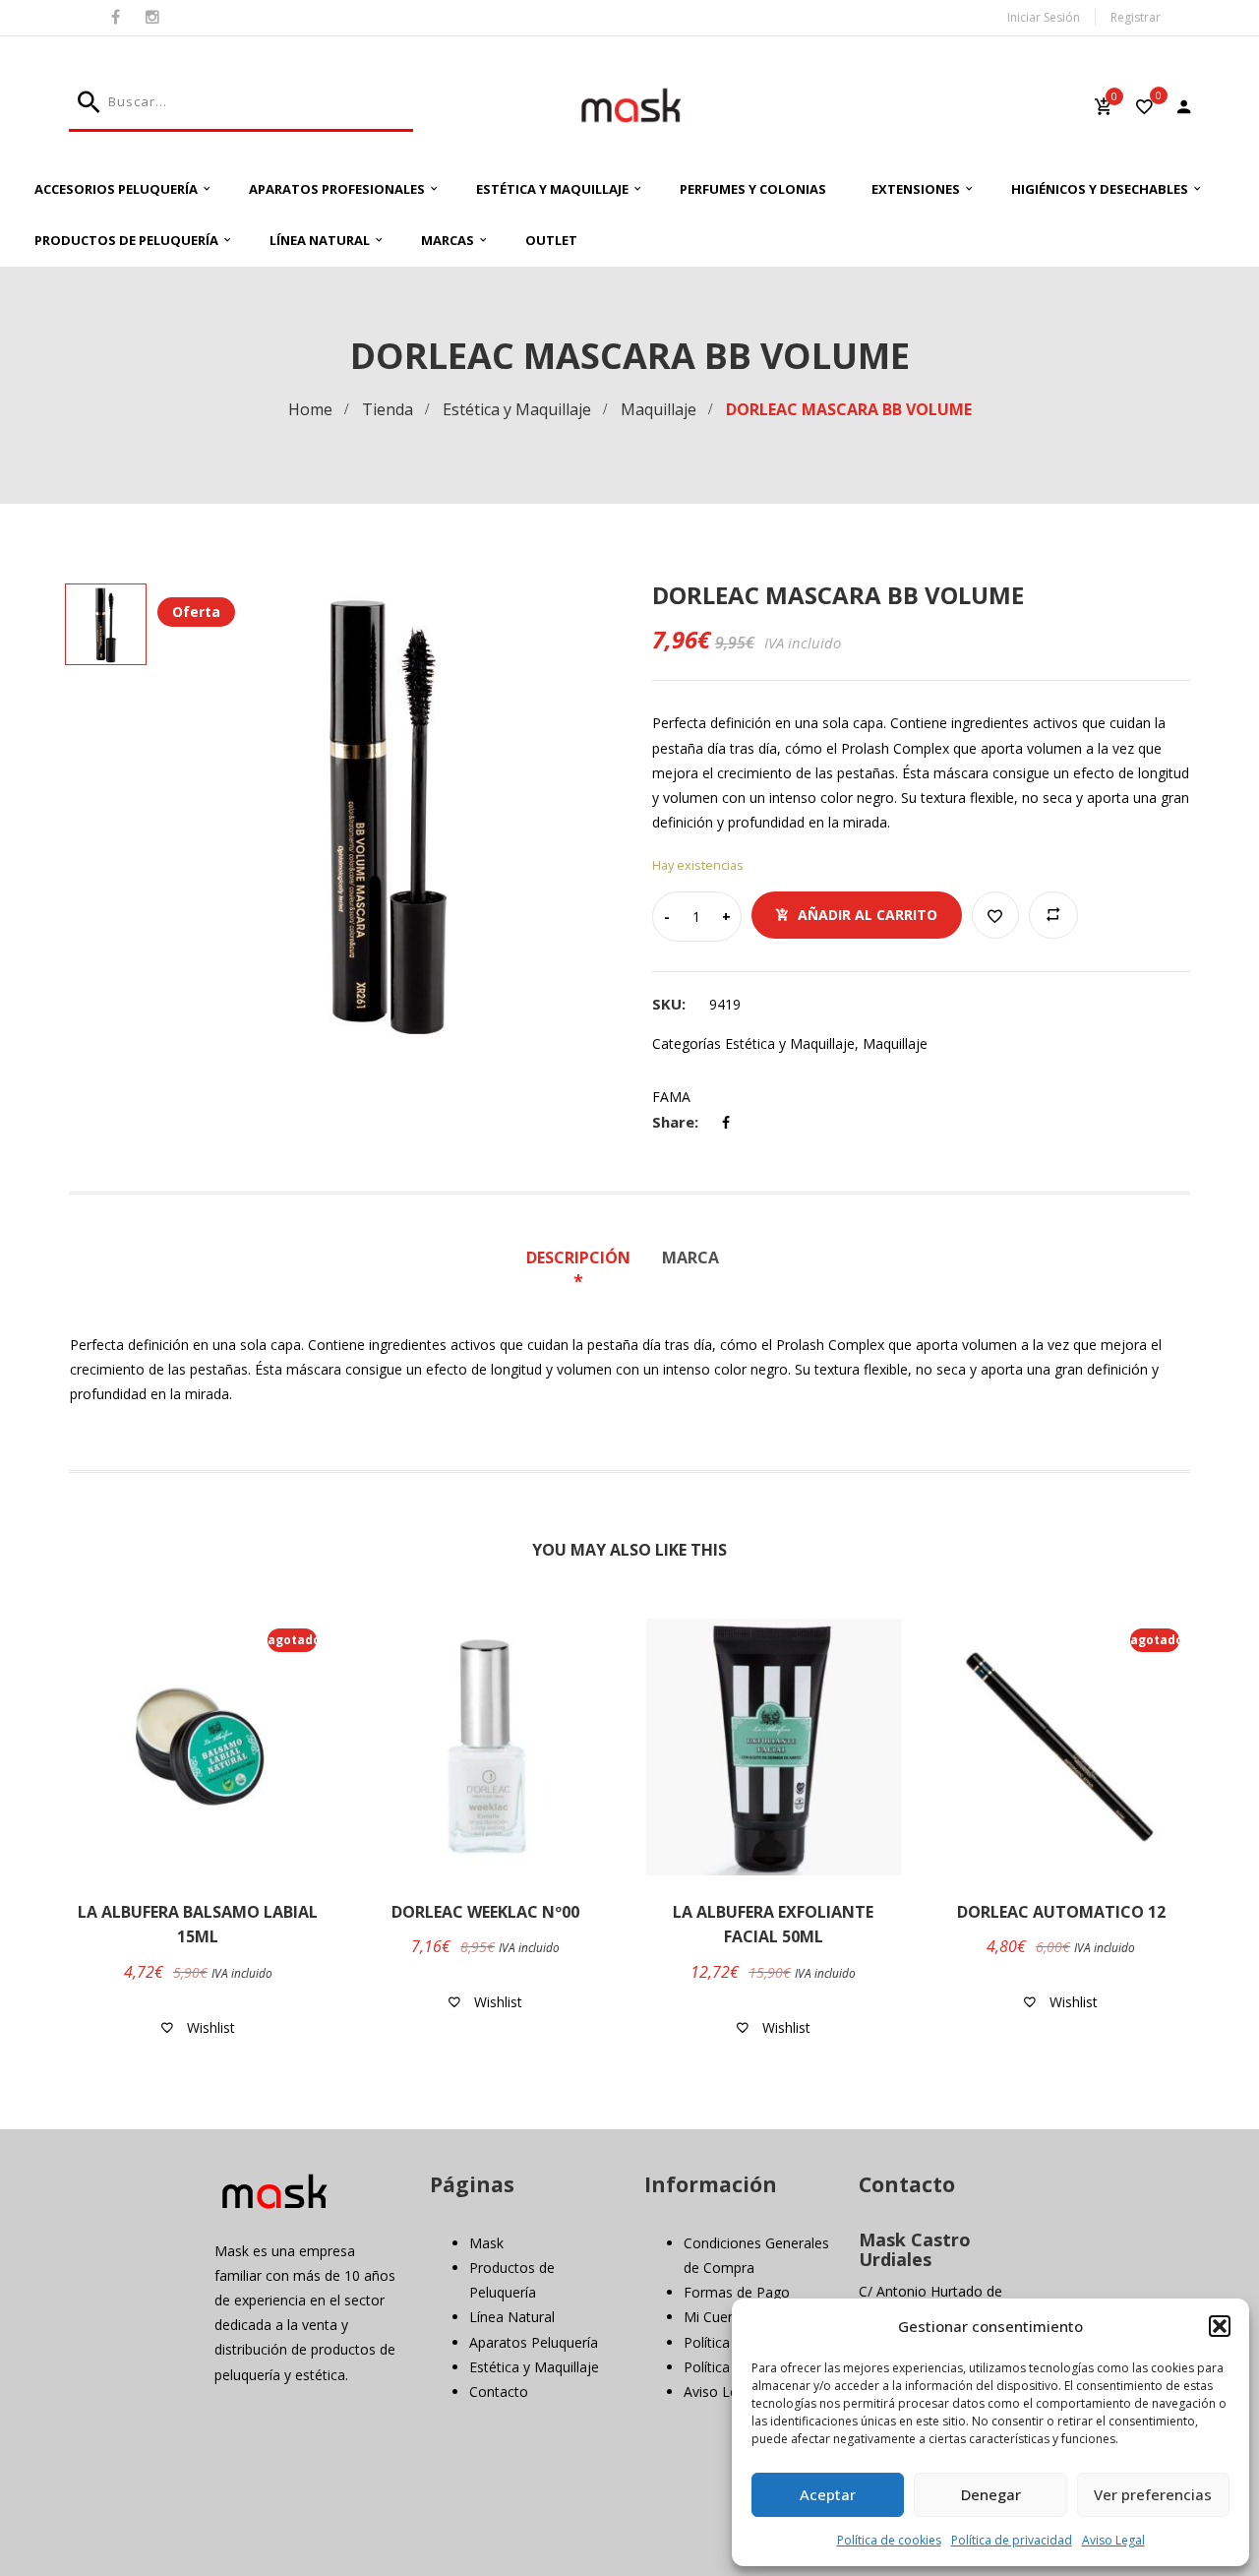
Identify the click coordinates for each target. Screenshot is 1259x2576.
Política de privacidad (1012, 2540)
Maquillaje (659, 409)
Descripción (578, 1257)
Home (310, 409)
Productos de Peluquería (126, 240)
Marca (690, 1257)
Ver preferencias (1153, 2494)
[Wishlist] (1144, 109)
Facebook (116, 18)
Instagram (152, 18)
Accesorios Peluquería (116, 189)
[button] (1220, 2326)
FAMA (671, 1097)
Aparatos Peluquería (534, 2342)
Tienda (388, 409)
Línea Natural (320, 240)
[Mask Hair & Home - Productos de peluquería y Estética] (630, 106)
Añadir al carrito (868, 915)
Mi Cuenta (716, 2317)
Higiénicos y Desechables (1100, 189)
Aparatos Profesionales (337, 189)
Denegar (991, 2494)
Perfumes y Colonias (753, 189)
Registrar (1136, 17)
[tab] (585, 1270)
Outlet (551, 240)
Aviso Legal (1113, 2540)
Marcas (448, 240)
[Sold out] (224, 1871)
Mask (486, 2243)
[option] (388, 813)
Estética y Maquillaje (552, 189)
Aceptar (828, 2494)
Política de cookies (889, 2540)
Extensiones (916, 189)
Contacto (499, 2392)
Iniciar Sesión (1044, 17)
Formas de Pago (737, 2292)
